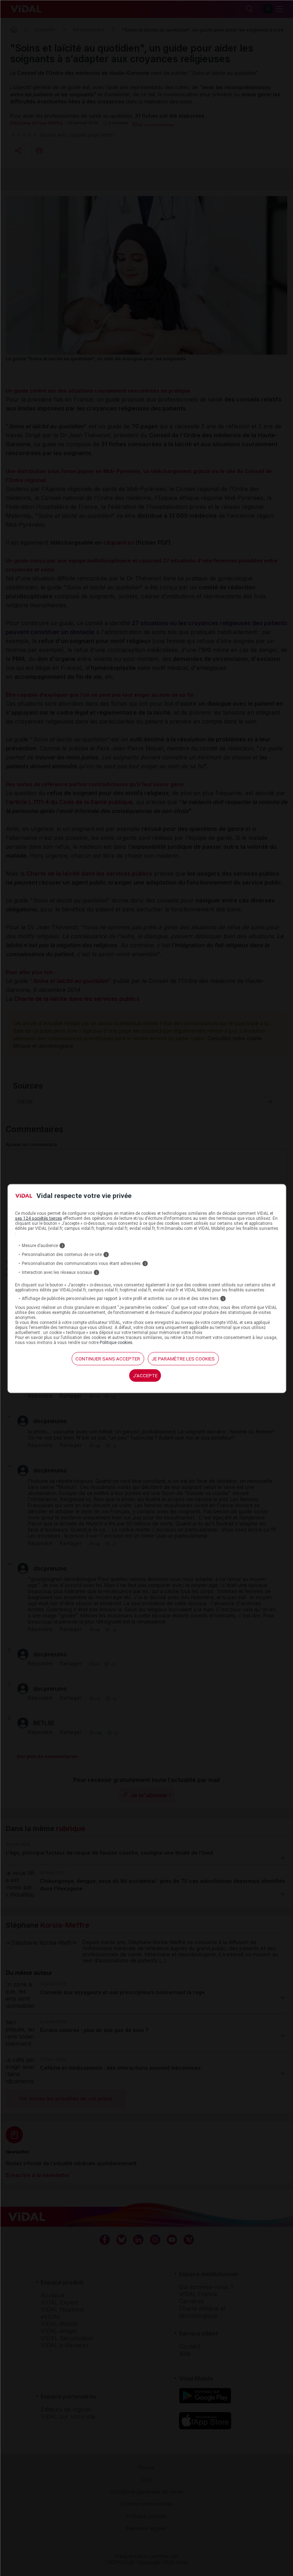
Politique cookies (116, 1342)
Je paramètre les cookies (183, 1358)
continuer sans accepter (108, 1358)
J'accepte (145, 1375)
